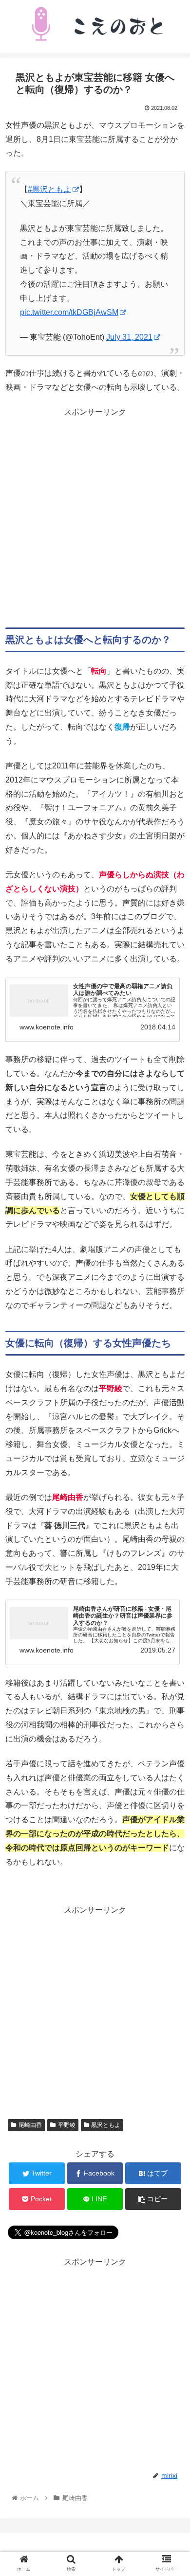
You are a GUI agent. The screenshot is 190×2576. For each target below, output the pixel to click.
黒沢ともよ (106, 2125)
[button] (171, 1483)
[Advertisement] (95, 514)
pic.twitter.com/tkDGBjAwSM (69, 312)
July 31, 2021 (129, 337)
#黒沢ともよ (49, 189)
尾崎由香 (30, 2125)
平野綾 (67, 2125)
